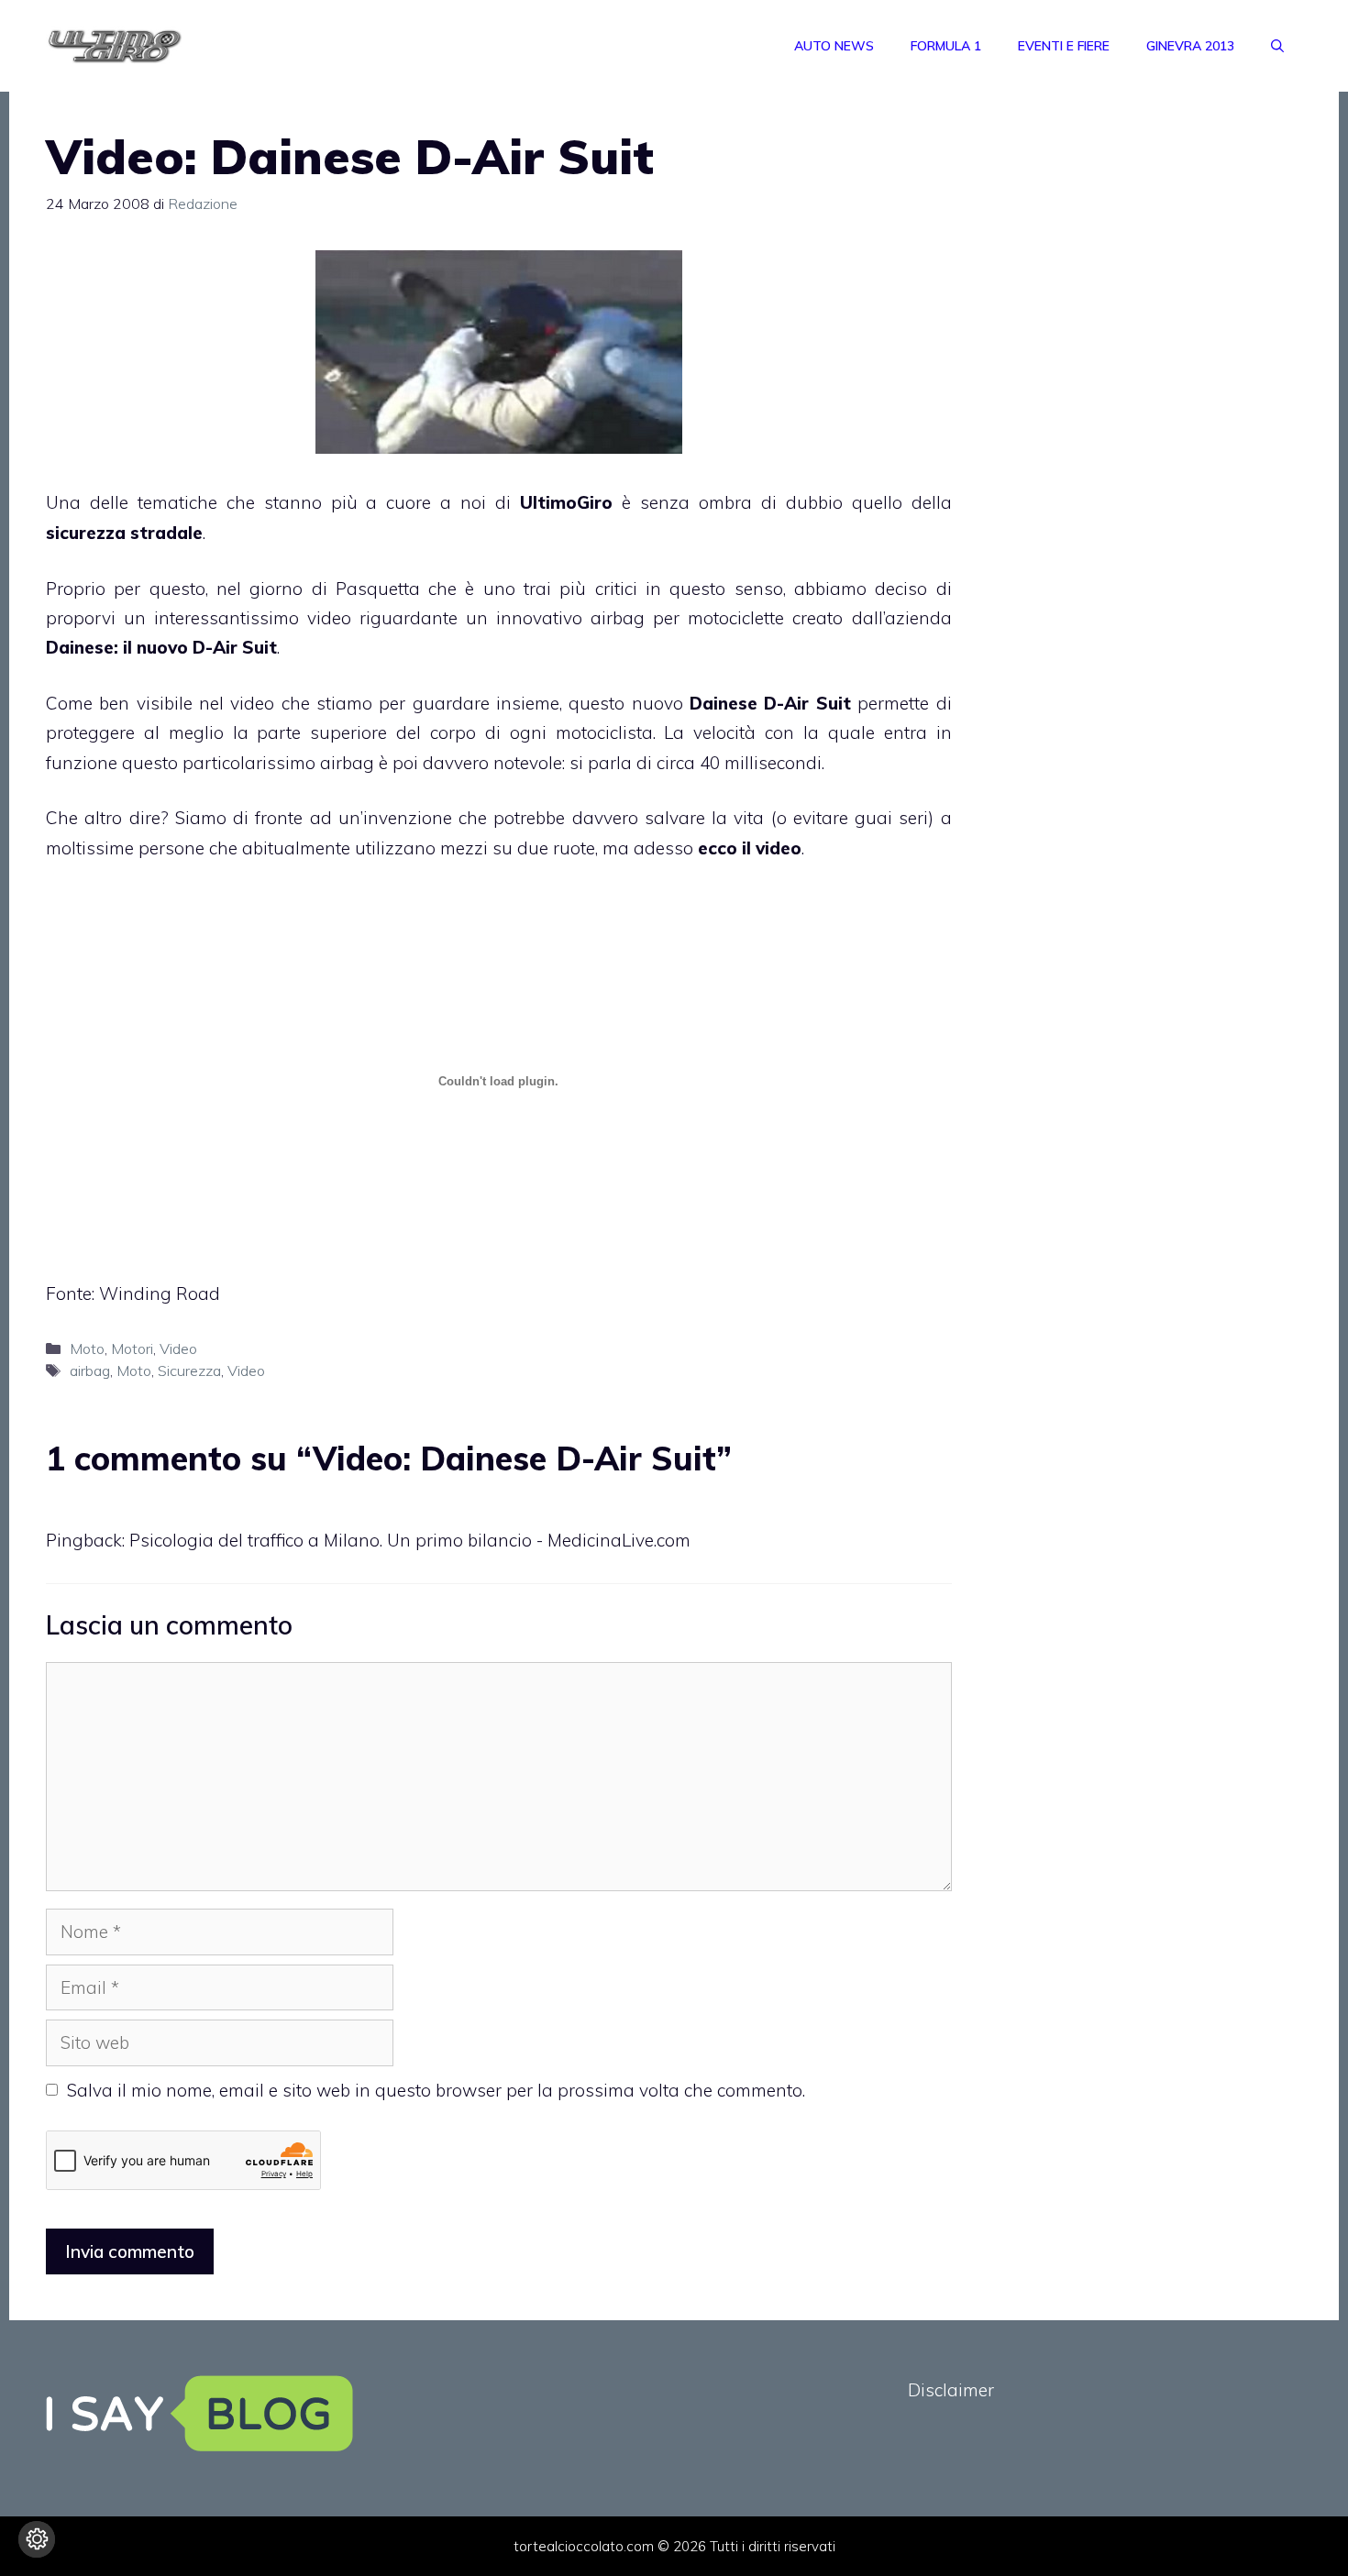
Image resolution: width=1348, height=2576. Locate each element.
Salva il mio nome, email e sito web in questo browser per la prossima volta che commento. (436, 2090)
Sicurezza (189, 1371)
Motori (132, 1349)
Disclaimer (951, 2390)
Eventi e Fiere (1064, 46)
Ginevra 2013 (1190, 46)
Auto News (834, 46)
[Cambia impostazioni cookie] (37, 2539)
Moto (87, 1349)
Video (178, 1349)
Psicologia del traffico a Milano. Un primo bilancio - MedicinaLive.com (410, 1540)
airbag (90, 1371)
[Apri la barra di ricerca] (1277, 46)
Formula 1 (946, 46)
